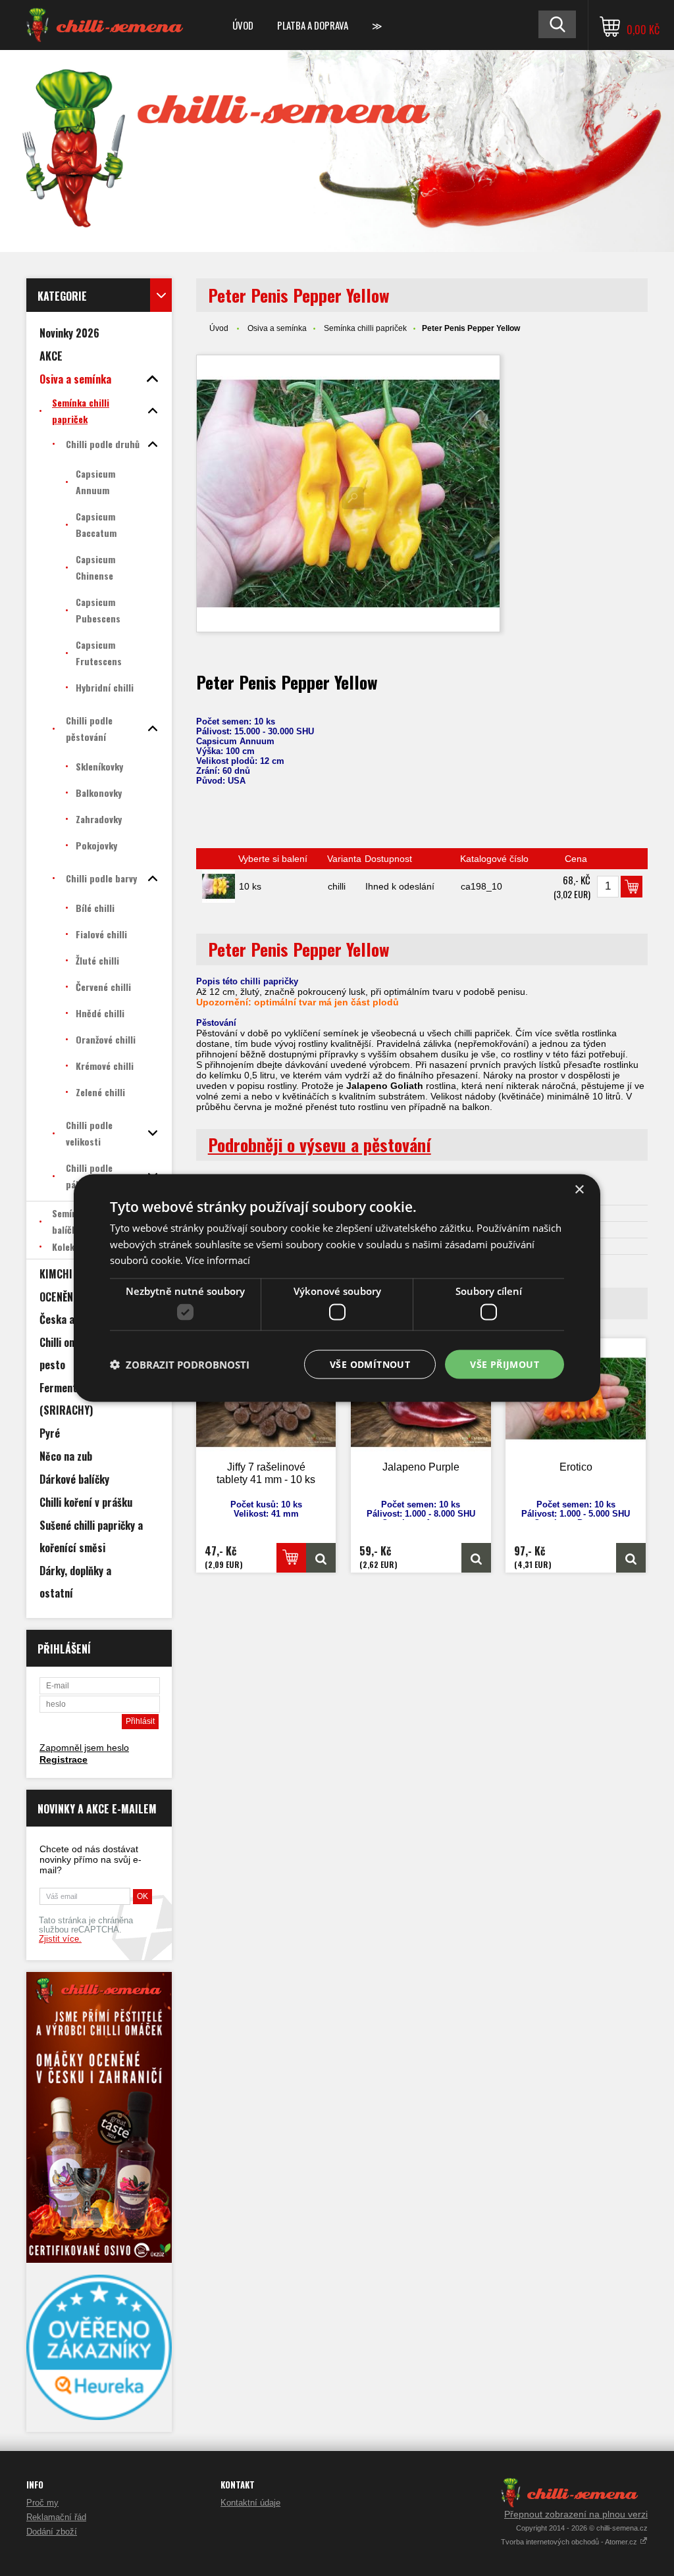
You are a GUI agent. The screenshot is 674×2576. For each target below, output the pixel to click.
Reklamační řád (56, 2517)
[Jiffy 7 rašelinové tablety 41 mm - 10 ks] (321, 1558)
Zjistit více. (60, 1939)
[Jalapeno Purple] (476, 1558)
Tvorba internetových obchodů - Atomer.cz (570, 2542)
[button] (180, 1365)
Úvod (243, 25)
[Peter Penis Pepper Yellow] (348, 493)
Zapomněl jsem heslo (84, 1748)
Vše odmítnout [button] (370, 1364)
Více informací (218, 1260)
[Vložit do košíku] (632, 887)
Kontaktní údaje (250, 2503)
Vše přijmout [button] (505, 1364)
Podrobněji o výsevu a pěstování (320, 1145)
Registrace (64, 1759)
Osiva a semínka (277, 328)
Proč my (42, 2503)
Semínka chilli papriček (365, 328)
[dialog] (337, 1288)
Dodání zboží (52, 2532)
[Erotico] (631, 1558)
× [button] (579, 1189)
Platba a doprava (313, 25)
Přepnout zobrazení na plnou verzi (576, 2514)
